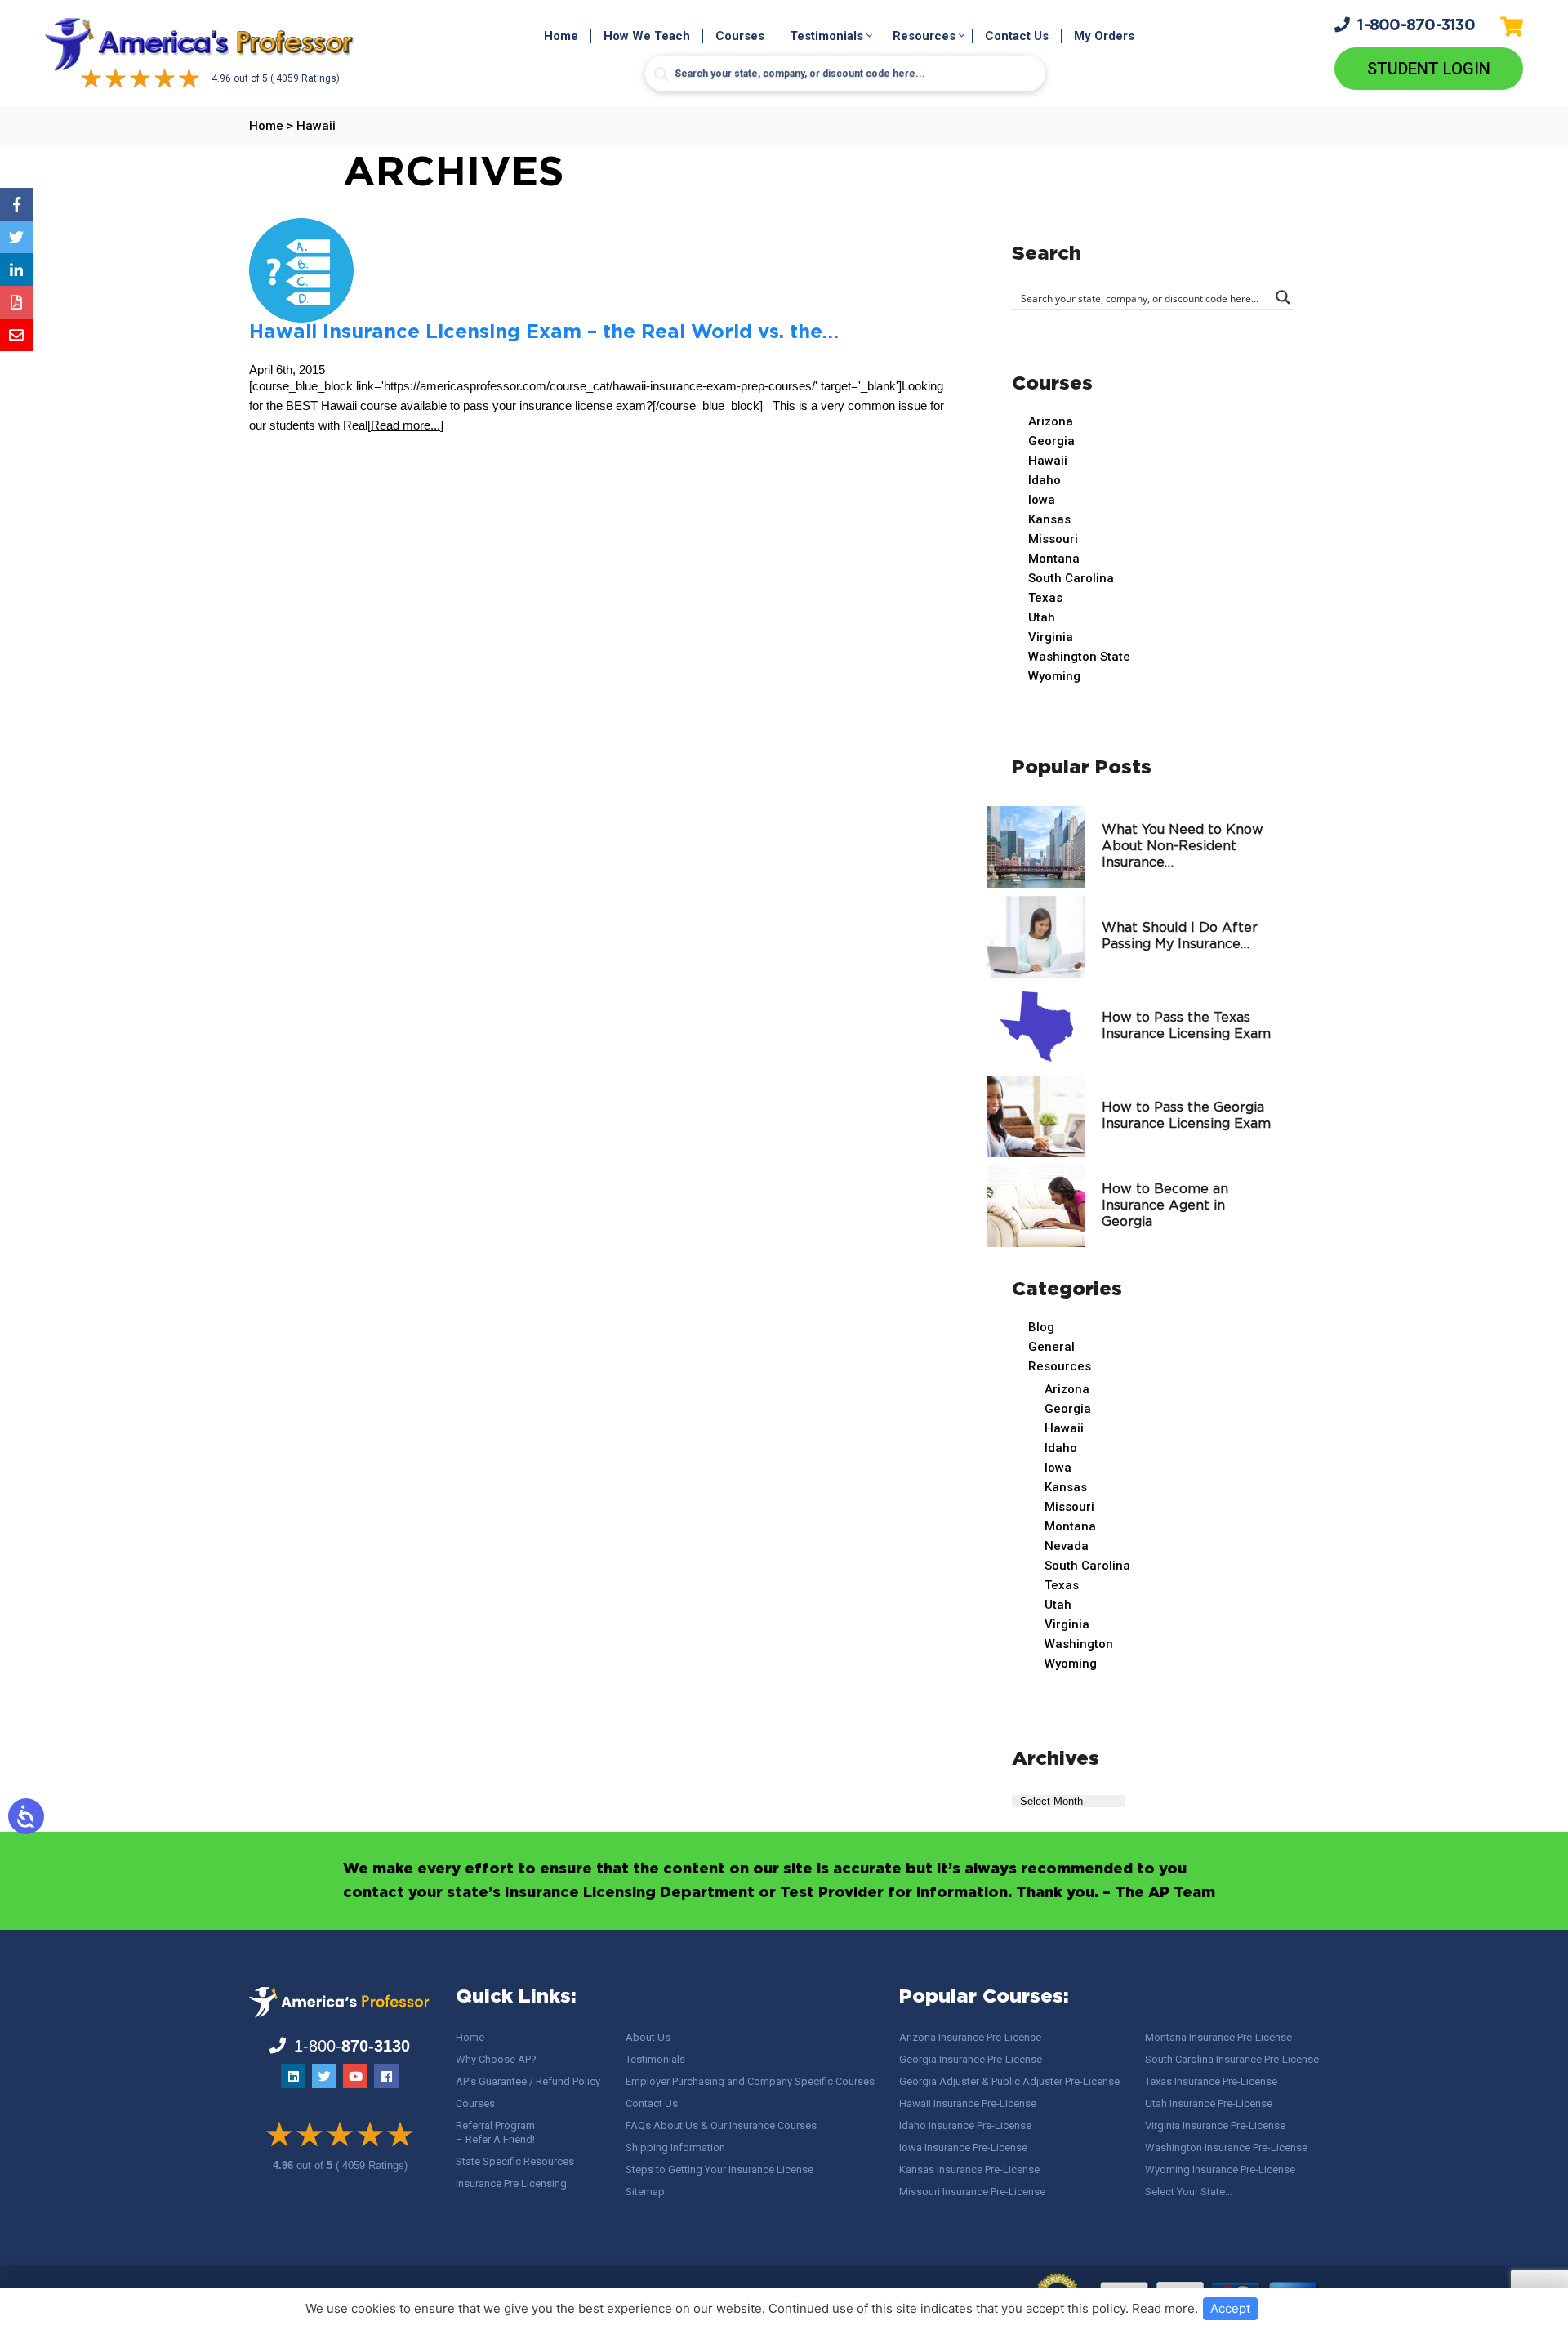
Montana (1054, 559)
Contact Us (1017, 36)
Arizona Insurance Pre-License (970, 2037)
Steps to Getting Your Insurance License (719, 2170)
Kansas (1049, 519)
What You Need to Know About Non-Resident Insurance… (1183, 846)
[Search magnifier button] (661, 74)
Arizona (1051, 421)
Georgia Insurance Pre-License (971, 2059)
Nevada (1067, 1546)
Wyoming (1054, 676)
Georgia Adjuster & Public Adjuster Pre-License (1009, 2081)
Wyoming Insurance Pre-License (1220, 2170)
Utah (1042, 617)
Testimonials (826, 36)
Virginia (1051, 637)
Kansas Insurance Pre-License (969, 2170)
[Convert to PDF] (16, 302)
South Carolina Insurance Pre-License (1232, 2059)
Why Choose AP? (496, 2059)
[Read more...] (405, 425)
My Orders (1104, 36)
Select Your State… (1189, 2192)
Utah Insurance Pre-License (1209, 2103)
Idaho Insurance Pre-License (965, 2125)
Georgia (1051, 441)
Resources (924, 36)
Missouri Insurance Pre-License (972, 2192)
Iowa (1042, 500)
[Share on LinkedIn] (16, 270)
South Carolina (1071, 578)
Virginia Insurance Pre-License (1215, 2125)
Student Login (1429, 69)
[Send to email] (16, 335)
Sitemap (645, 2192)
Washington (1079, 1644)
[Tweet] (16, 237)
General (1051, 1347)
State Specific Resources (515, 2161)
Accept (1230, 2308)
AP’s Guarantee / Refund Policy (528, 2081)
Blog (1041, 1327)
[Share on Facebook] (16, 204)
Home (561, 36)
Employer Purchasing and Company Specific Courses (750, 2081)
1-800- (1416, 26)
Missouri (1053, 539)
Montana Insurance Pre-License (1218, 2037)
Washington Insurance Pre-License (1226, 2147)
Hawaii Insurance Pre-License (968, 2103)
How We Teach (647, 36)
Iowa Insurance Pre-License (963, 2147)
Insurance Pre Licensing (511, 2183)
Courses (740, 36)
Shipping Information (675, 2147)
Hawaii (1048, 461)
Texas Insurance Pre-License (1211, 2081)
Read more (1163, 2308)
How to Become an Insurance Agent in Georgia (1165, 1206)
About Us (648, 2037)
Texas (1045, 598)
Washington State (1079, 657)
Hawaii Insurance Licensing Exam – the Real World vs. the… (544, 332)
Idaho (1045, 480)
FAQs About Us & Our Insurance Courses (721, 2125)
